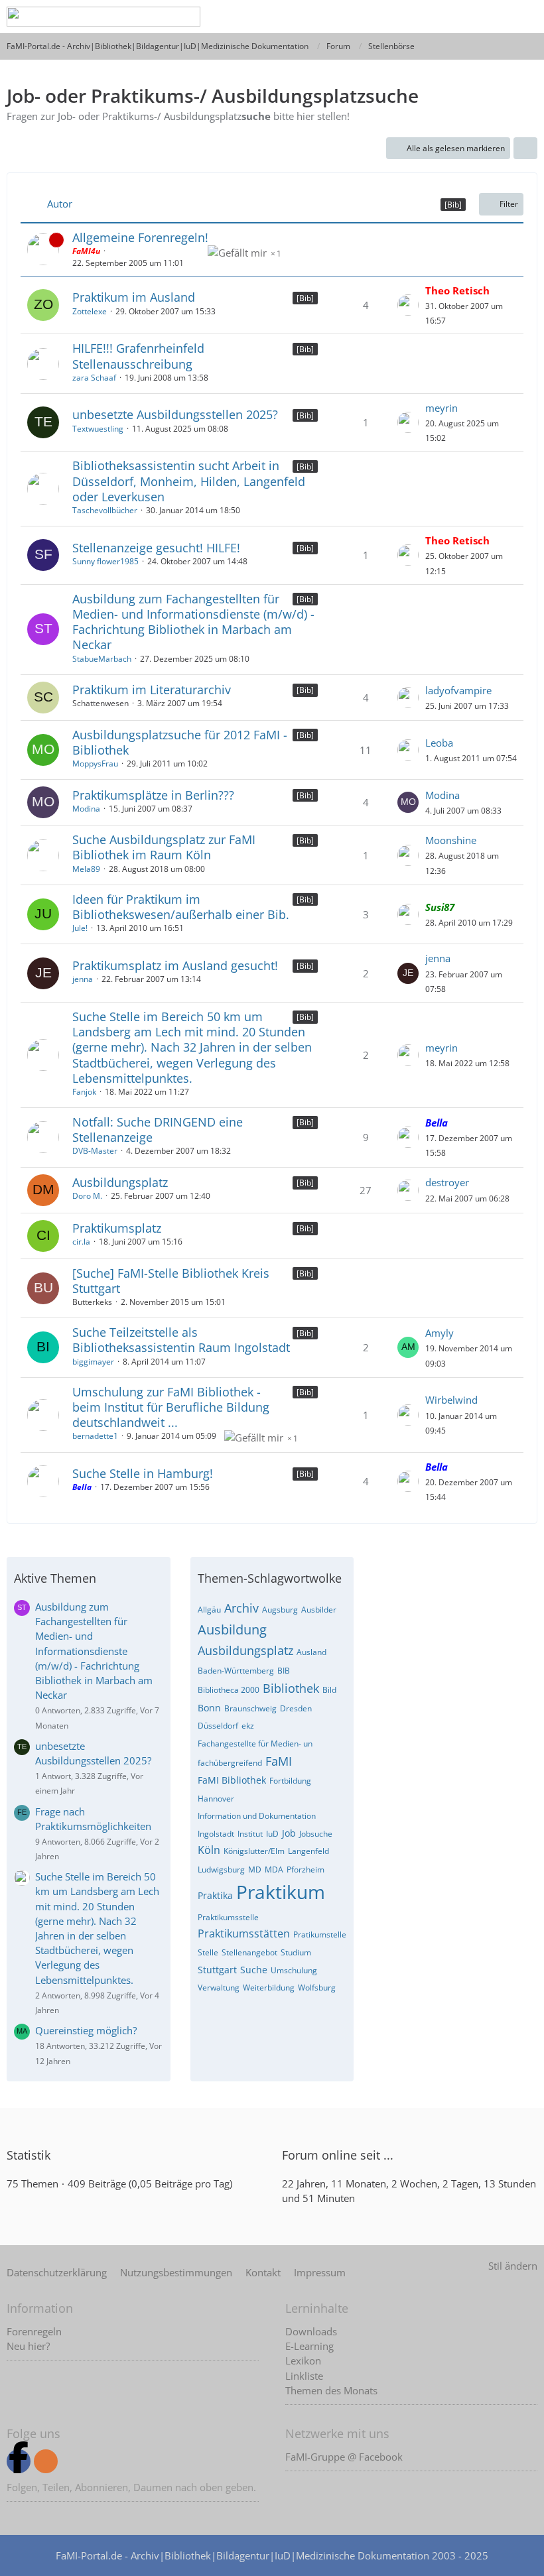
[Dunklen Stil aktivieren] (494, 17)
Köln (209, 1850)
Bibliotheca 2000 (229, 1690)
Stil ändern (513, 2266)
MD (255, 1870)
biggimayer (93, 1362)
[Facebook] (19, 2461)
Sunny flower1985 (105, 561)
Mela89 (86, 869)
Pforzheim (306, 1870)
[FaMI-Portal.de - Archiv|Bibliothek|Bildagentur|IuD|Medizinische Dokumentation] (103, 17)
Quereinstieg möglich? (86, 2030)
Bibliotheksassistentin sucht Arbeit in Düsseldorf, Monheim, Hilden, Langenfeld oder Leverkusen (189, 481)
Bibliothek (291, 1688)
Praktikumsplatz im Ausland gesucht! (175, 965)
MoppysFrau (95, 764)
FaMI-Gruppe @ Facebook (344, 2457)
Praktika (215, 1895)
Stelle (208, 1952)
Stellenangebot (249, 1952)
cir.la (81, 1242)
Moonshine (451, 840)
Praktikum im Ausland (134, 297)
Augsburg (280, 1610)
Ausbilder (319, 1610)
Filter (509, 204)
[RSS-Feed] (46, 2461)
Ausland (311, 1652)
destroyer (447, 1182)
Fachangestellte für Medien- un (255, 1744)
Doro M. (87, 1196)
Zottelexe (90, 311)
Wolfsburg (317, 1988)
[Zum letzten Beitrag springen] (408, 305)
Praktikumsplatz (117, 1228)
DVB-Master (95, 1151)
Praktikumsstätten (244, 1933)
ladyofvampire (458, 690)
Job (289, 1833)
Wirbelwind (451, 1400)
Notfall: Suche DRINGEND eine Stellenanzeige (158, 1130)
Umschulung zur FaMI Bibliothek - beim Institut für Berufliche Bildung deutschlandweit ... (171, 1407)
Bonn (209, 1708)
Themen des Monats (331, 2390)
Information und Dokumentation (257, 1816)
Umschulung (294, 1970)
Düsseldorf (218, 1726)
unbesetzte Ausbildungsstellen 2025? (175, 414)
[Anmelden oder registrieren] (460, 17)
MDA (274, 1870)
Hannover (216, 1799)
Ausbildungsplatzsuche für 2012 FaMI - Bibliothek (180, 742)
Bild (329, 1690)
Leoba (439, 743)
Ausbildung (232, 1629)
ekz (248, 1726)
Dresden (296, 1708)
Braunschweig (250, 1708)
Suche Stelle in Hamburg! (143, 1473)
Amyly (440, 1333)
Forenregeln (34, 2331)
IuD (272, 1834)
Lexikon (303, 2361)
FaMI (279, 1761)
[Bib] (305, 298)
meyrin (442, 408)
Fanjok (84, 1092)
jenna (83, 979)
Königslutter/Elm (254, 1851)
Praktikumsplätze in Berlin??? (153, 795)
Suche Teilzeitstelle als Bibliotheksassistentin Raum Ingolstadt (181, 1340)
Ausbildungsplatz (120, 1182)
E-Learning (309, 2346)
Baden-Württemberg (236, 1671)
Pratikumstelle (320, 1934)
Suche (254, 1970)
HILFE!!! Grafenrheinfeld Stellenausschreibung (138, 356)
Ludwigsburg (221, 1870)
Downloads (311, 2331)
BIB (284, 1671)
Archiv (241, 1608)
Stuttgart (217, 1970)
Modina (86, 809)
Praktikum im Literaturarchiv (152, 690)
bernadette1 (95, 1436)
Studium (296, 1952)
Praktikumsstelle (228, 1917)
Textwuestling (98, 429)
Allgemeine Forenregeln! (140, 237)
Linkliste (304, 2376)
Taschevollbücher (105, 510)
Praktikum (281, 1892)
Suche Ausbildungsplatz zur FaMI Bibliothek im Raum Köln (164, 847)
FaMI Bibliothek (232, 1780)
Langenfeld (308, 1851)
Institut (250, 1834)
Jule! (80, 928)
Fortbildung (290, 1781)
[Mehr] (525, 149)
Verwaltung (219, 1988)
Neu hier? (28, 2346)
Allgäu (209, 1610)
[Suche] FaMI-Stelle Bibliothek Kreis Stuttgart (171, 1281)
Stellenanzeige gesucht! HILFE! (156, 548)
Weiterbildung (269, 1988)
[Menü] (527, 17)
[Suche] (427, 17)
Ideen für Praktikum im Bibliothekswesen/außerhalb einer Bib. (181, 907)
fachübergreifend (230, 1763)
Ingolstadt (216, 1834)
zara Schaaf (94, 378)
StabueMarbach (102, 659)
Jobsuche (316, 1834)
